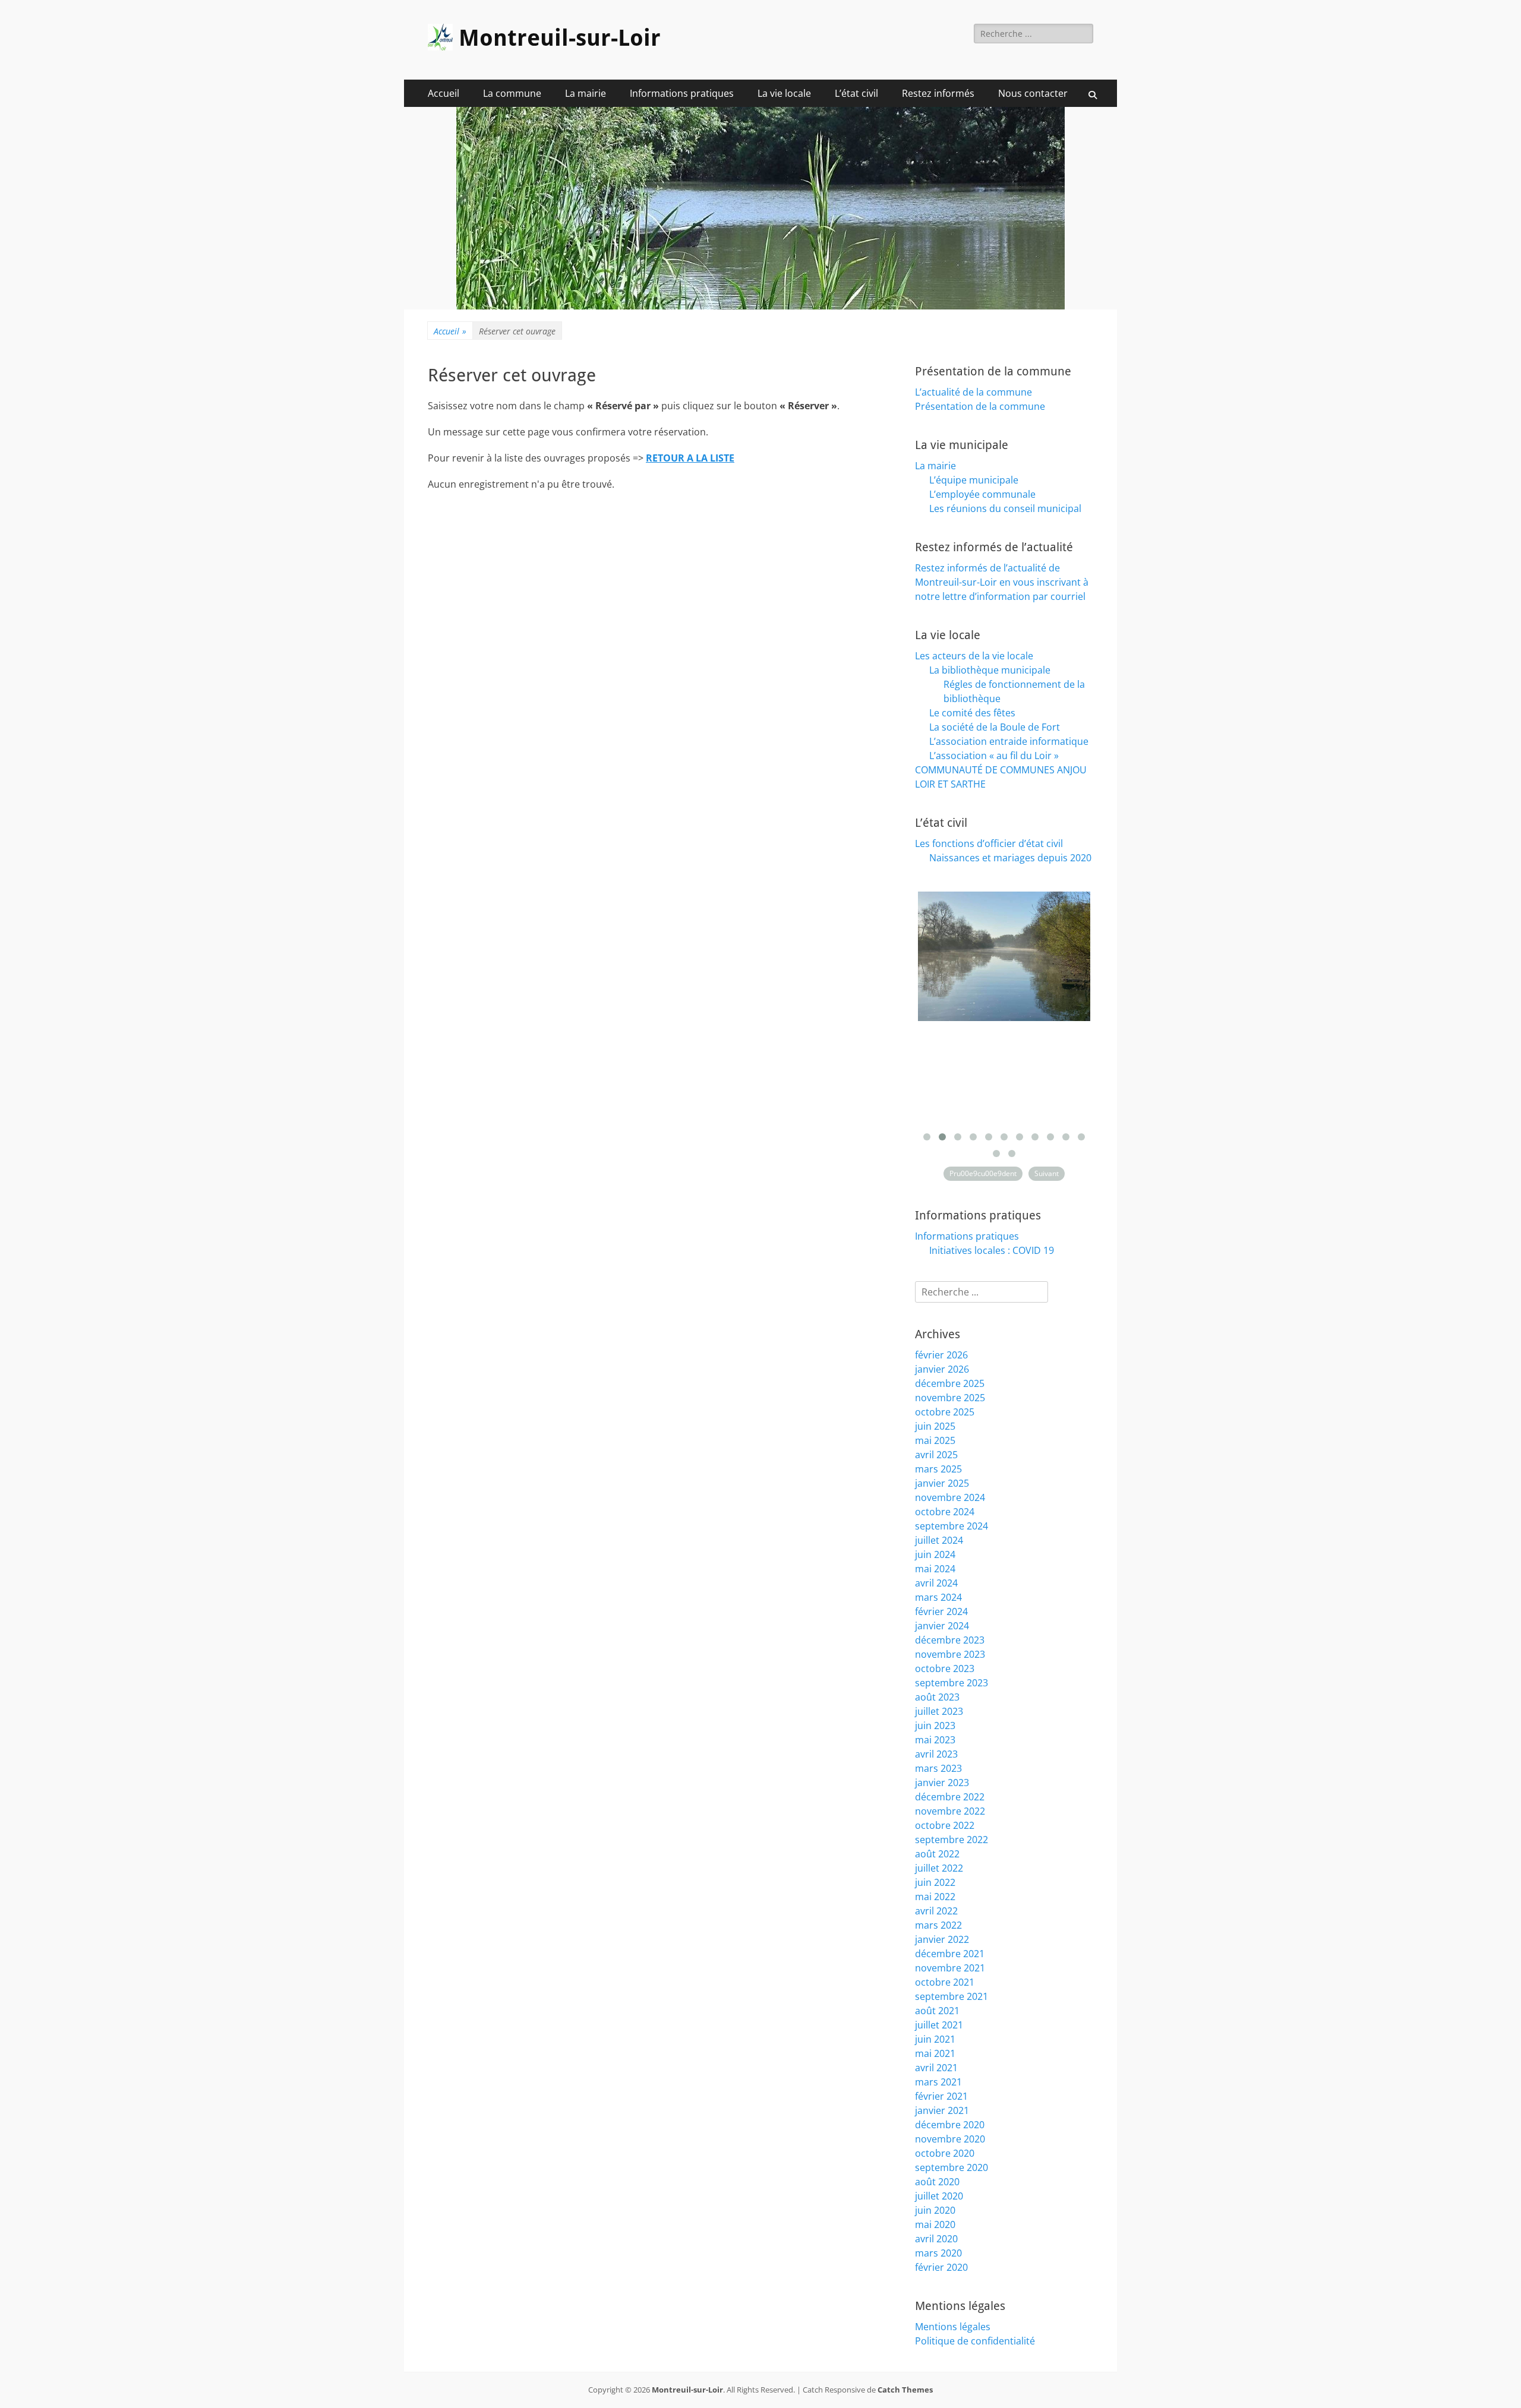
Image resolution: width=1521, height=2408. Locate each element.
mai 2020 (935, 2224)
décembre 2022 (950, 1797)
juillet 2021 (939, 2025)
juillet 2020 (939, 2196)
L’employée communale (982, 494)
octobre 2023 (945, 1668)
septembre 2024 (952, 1526)
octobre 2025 (945, 1412)
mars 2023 (938, 1768)
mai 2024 (935, 1569)
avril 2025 (936, 1455)
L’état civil (856, 93)
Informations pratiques (682, 93)
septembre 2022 (952, 1840)
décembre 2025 (950, 1383)
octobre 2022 (945, 1825)
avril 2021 (936, 2068)
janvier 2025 (942, 1483)
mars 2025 (938, 1469)
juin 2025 (935, 1426)
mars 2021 (938, 2082)
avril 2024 (936, 1583)
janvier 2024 (942, 1626)
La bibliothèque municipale (990, 670)
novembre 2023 (950, 1654)
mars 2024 (938, 1597)
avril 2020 (936, 2239)
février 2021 (941, 2096)
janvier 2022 (942, 1939)
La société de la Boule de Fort (995, 727)
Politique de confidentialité (975, 2341)
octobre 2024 (945, 1512)
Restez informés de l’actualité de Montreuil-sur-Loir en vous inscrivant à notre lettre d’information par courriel (1002, 582)
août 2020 (937, 2182)
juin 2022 (935, 1882)
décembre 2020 (950, 2125)
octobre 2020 (945, 2153)
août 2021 (937, 2011)
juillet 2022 (939, 1868)
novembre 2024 (950, 1497)
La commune (512, 93)
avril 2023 (936, 1754)
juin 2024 (935, 1554)
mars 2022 (938, 1925)
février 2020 (941, 2267)
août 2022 (937, 1854)
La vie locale (784, 93)
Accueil (444, 93)
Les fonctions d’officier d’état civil (989, 843)
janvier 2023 (942, 1783)
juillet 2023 (939, 1711)
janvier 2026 (942, 1369)
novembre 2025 (950, 1398)
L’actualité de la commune (973, 392)
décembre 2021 (950, 1954)
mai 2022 (935, 1897)
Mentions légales (953, 2327)
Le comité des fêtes (972, 713)
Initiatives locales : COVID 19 (992, 1250)
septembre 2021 (952, 1996)
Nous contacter (1033, 93)
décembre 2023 (950, 1640)
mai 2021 (935, 2053)
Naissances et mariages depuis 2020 (1010, 858)
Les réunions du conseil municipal (1005, 508)
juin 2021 (935, 2039)
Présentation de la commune (980, 406)
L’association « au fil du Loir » (994, 756)
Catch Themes (905, 2390)
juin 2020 (935, 2210)
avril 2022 (936, 1911)
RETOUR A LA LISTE (690, 458)
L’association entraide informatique (1009, 741)
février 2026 (941, 1355)
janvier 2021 (942, 2110)
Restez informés (938, 93)
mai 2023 (935, 1740)
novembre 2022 (950, 1811)
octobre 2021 (945, 1982)
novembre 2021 (950, 1968)
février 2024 (941, 1611)
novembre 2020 (950, 2139)
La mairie (586, 93)
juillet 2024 (939, 1540)
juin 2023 (935, 1726)
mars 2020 (938, 2253)
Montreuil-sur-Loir (560, 38)
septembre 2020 (952, 2167)
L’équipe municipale (974, 480)
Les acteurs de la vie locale (974, 656)
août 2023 (937, 1697)
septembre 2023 (952, 1683)
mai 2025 (935, 1440)
